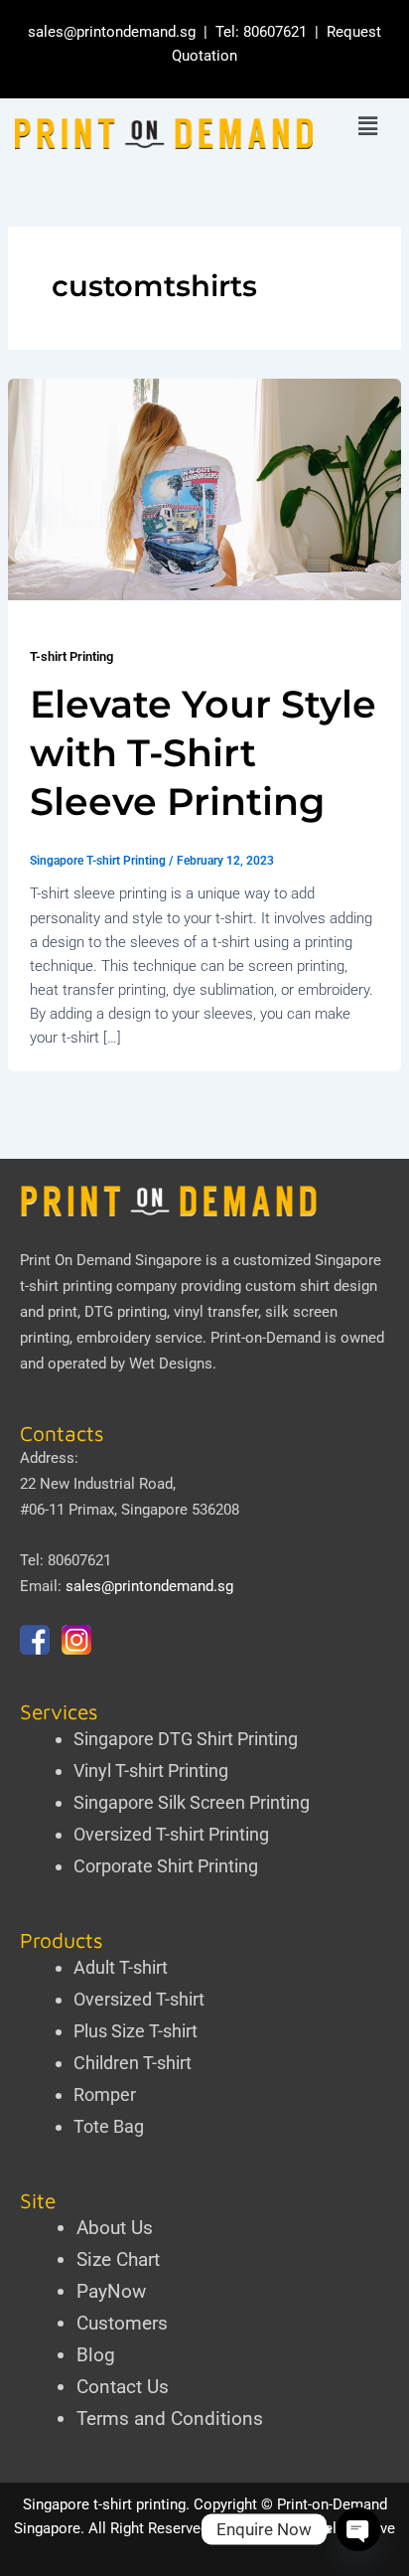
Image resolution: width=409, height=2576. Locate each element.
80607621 (275, 32)
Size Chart (118, 2259)
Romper (105, 2094)
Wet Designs (171, 1364)
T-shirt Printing (71, 656)
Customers (122, 2323)
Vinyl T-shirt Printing (151, 1771)
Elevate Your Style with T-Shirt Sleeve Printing (203, 753)
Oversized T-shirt (139, 1999)
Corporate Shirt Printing (166, 1866)
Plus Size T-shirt (136, 2031)
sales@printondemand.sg (112, 32)
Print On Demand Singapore (111, 1260)
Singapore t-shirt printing (104, 2504)
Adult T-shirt (121, 1967)
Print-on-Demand (266, 1338)
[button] (368, 127)
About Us (115, 2228)
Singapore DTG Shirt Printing (186, 1739)
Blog (96, 2355)
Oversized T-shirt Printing (171, 1834)
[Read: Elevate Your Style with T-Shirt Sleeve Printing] (204, 489)
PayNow (111, 2291)
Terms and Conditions (170, 2418)
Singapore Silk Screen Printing (192, 1802)
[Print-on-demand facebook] (35, 1639)
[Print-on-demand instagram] (76, 1639)
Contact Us (123, 2387)
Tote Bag (109, 2126)
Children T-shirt (133, 2063)
